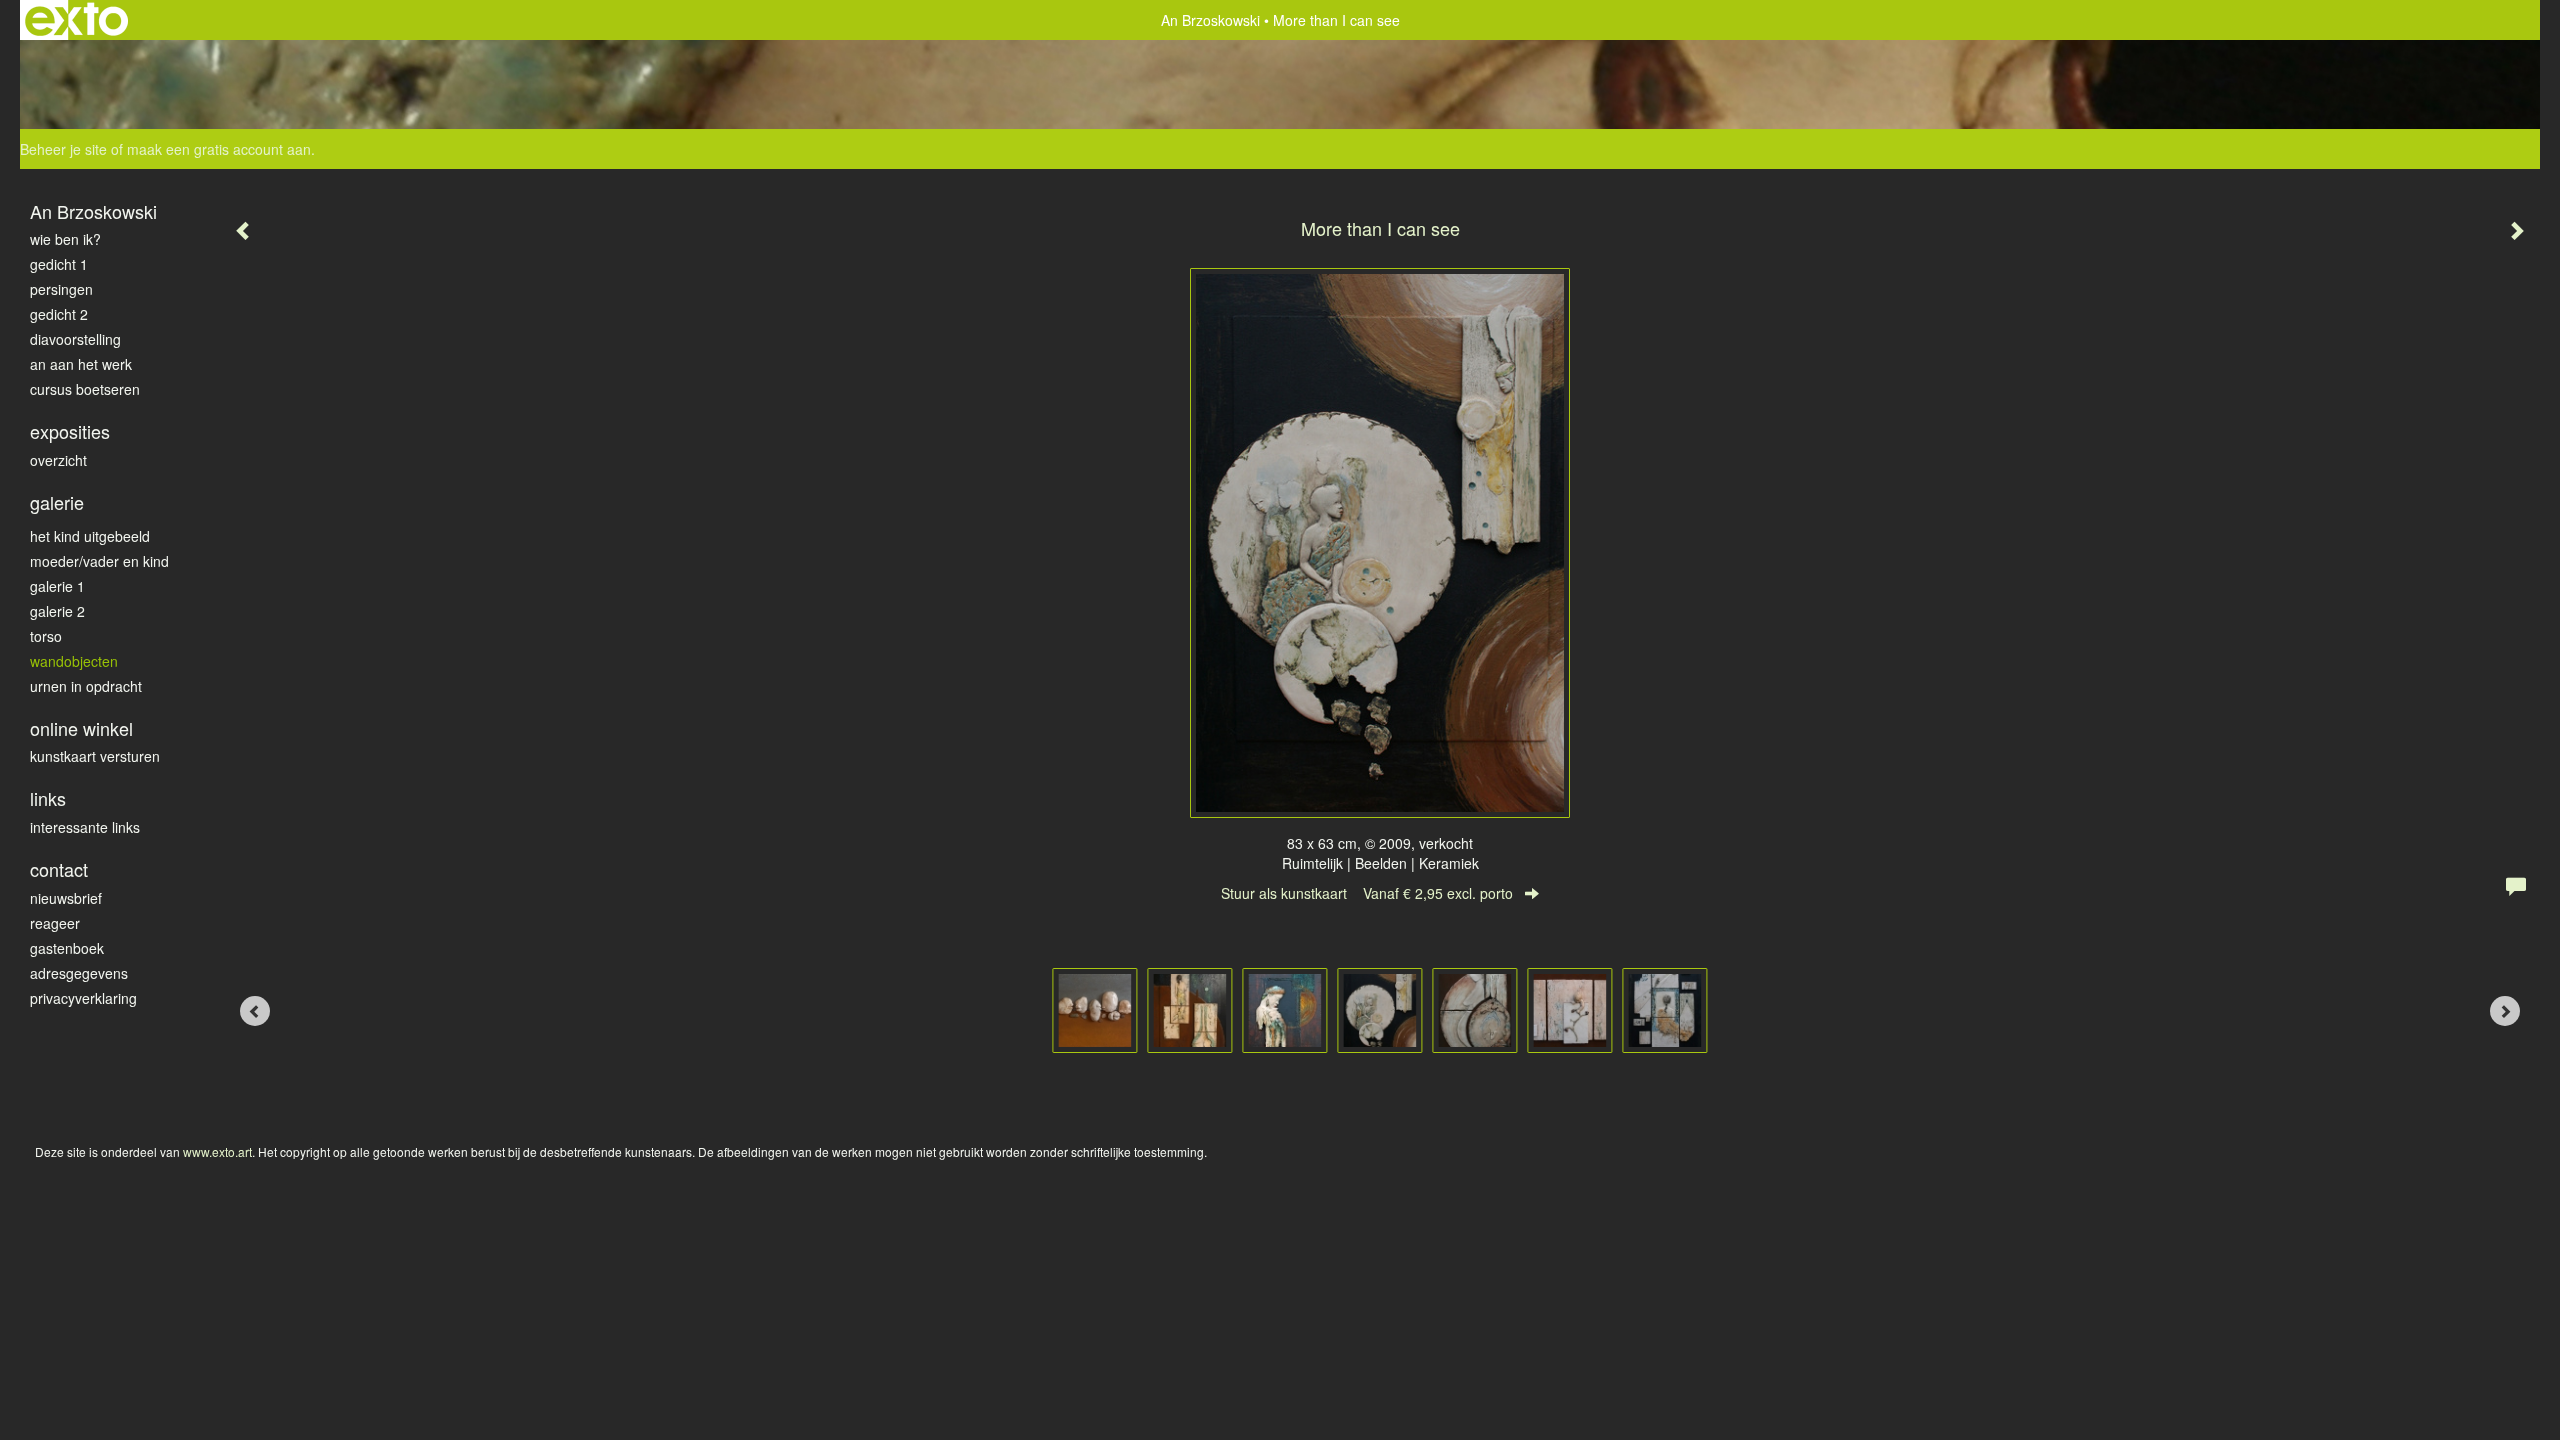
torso (46, 636)
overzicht (58, 460)
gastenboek (67, 948)
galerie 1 (57, 586)
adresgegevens (79, 973)
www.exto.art (217, 1151)
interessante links (85, 827)
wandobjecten (74, 661)
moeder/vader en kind (99, 561)
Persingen (61, 289)
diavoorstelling (75, 339)
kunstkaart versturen (95, 756)
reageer (55, 923)
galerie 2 (57, 611)
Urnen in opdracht (86, 686)
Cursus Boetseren (85, 389)
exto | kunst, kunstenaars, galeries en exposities (76, 20)
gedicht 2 (59, 314)
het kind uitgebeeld (90, 536)
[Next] (2505, 1011)
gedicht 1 (59, 264)
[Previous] (255, 1011)
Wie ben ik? (65, 239)
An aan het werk (81, 364)
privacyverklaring (83, 998)
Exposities (70, 431)
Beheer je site (63, 149)
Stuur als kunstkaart (1367, 893)
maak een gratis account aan (219, 149)
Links (48, 798)
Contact (59, 869)
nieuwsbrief (66, 898)
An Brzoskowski (1210, 20)
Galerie (57, 502)
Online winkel (81, 728)
